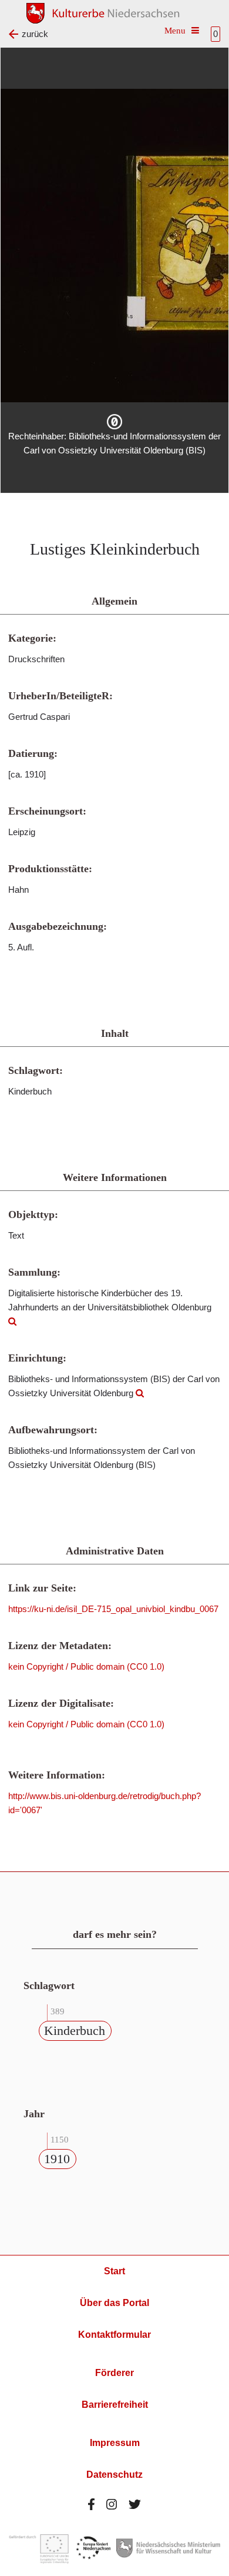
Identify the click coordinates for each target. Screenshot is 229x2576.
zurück (35, 34)
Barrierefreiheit (115, 2405)
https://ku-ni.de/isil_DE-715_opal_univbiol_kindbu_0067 (113, 1609)
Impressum (115, 2443)
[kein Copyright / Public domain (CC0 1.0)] (114, 422)
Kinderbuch (75, 2031)
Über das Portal (114, 2303)
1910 (57, 2159)
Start (114, 2271)
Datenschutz (114, 2475)
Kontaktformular (114, 2335)
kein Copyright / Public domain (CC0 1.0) (86, 1666)
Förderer (114, 2373)
